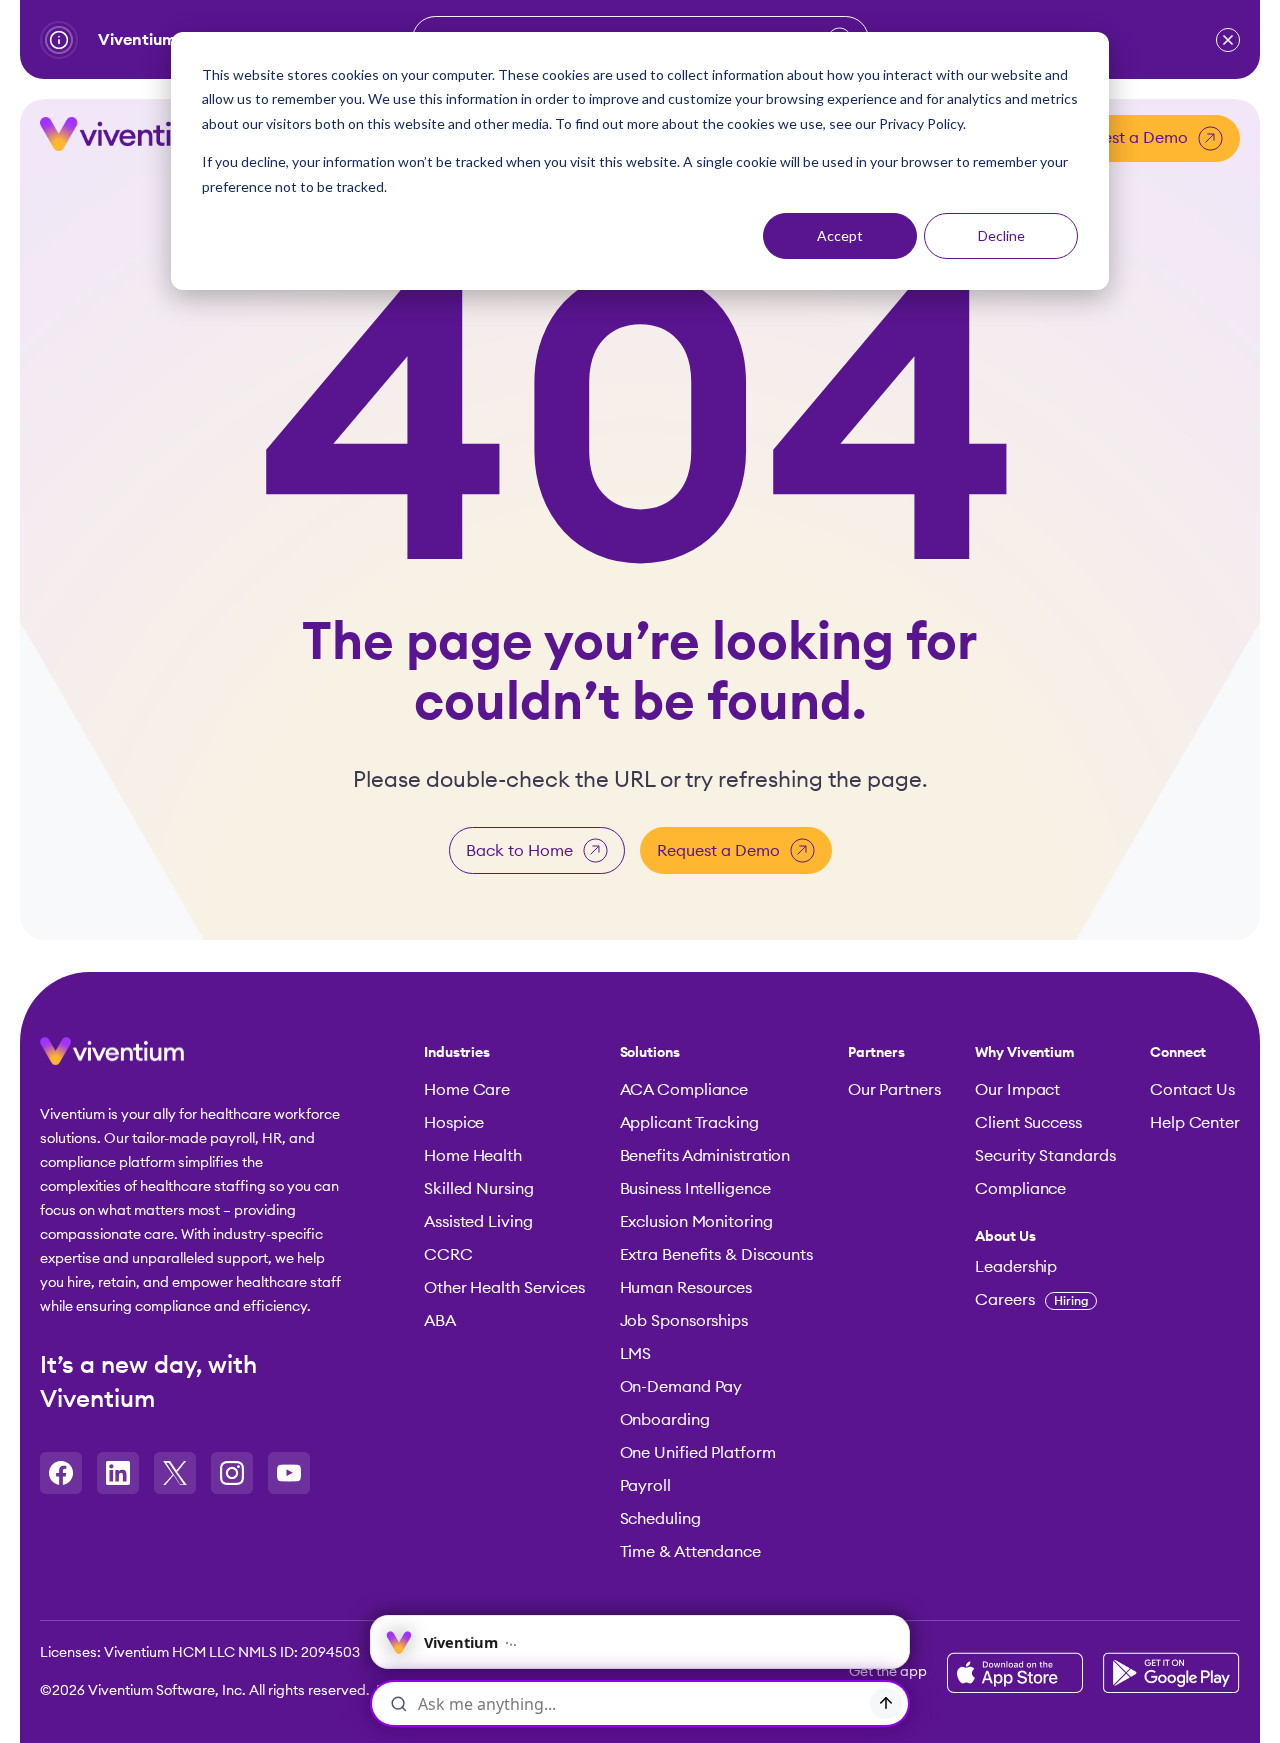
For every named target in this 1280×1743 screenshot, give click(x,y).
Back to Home (519, 851)
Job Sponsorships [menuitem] (684, 1321)
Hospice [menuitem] (454, 1123)
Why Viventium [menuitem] (1025, 1053)
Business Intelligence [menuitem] (695, 1189)
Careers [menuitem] (1031, 1300)
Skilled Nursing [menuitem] (479, 1189)
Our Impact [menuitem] (1017, 1090)
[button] (1228, 40)
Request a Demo (1126, 138)
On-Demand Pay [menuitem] (681, 1387)
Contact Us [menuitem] (1192, 1090)
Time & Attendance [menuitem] (690, 1552)
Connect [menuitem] (1178, 1053)
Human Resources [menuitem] (686, 1288)
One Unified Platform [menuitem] (698, 1453)
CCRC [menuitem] (448, 1255)
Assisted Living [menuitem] (478, 1222)
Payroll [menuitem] (645, 1486)
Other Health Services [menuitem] (504, 1288)
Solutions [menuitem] (650, 1053)
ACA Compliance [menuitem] (684, 1090)
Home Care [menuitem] (467, 1090)
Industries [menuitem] (457, 1053)
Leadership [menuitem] (1016, 1267)
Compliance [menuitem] (1020, 1189)
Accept (840, 235)
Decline (1001, 235)
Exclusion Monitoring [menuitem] (696, 1222)
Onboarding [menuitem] (665, 1420)
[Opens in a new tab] (61, 1473)
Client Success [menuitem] (1028, 1123)
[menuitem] (1045, 1237)
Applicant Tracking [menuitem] (689, 1123)
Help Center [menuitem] (1195, 1123)
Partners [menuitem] (876, 1053)
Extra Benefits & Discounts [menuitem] (716, 1255)
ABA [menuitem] (440, 1321)
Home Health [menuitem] (473, 1156)
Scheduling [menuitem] (660, 1519)
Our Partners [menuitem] (894, 1090)
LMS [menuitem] (636, 1354)
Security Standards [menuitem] (1045, 1156)
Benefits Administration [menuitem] (705, 1156)
